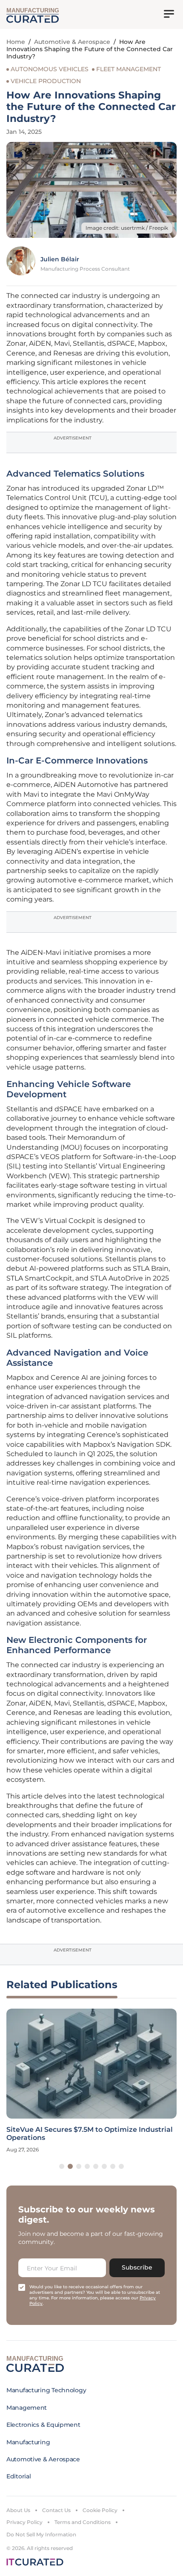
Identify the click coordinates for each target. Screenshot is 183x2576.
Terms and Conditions (83, 2522)
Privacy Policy (24, 2522)
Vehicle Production (46, 81)
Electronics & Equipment (43, 2425)
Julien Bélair (60, 259)
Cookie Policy (100, 2510)
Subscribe (137, 2267)
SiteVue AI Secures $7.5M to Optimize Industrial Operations (90, 2134)
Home (16, 42)
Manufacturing (28, 2442)
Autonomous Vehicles (50, 69)
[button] (62, 2166)
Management (27, 2408)
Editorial (19, 2476)
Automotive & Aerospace (72, 42)
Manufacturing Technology (46, 2390)
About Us (18, 2510)
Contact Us (56, 2510)
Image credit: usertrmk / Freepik (127, 228)
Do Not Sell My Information (41, 2534)
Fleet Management (129, 69)
